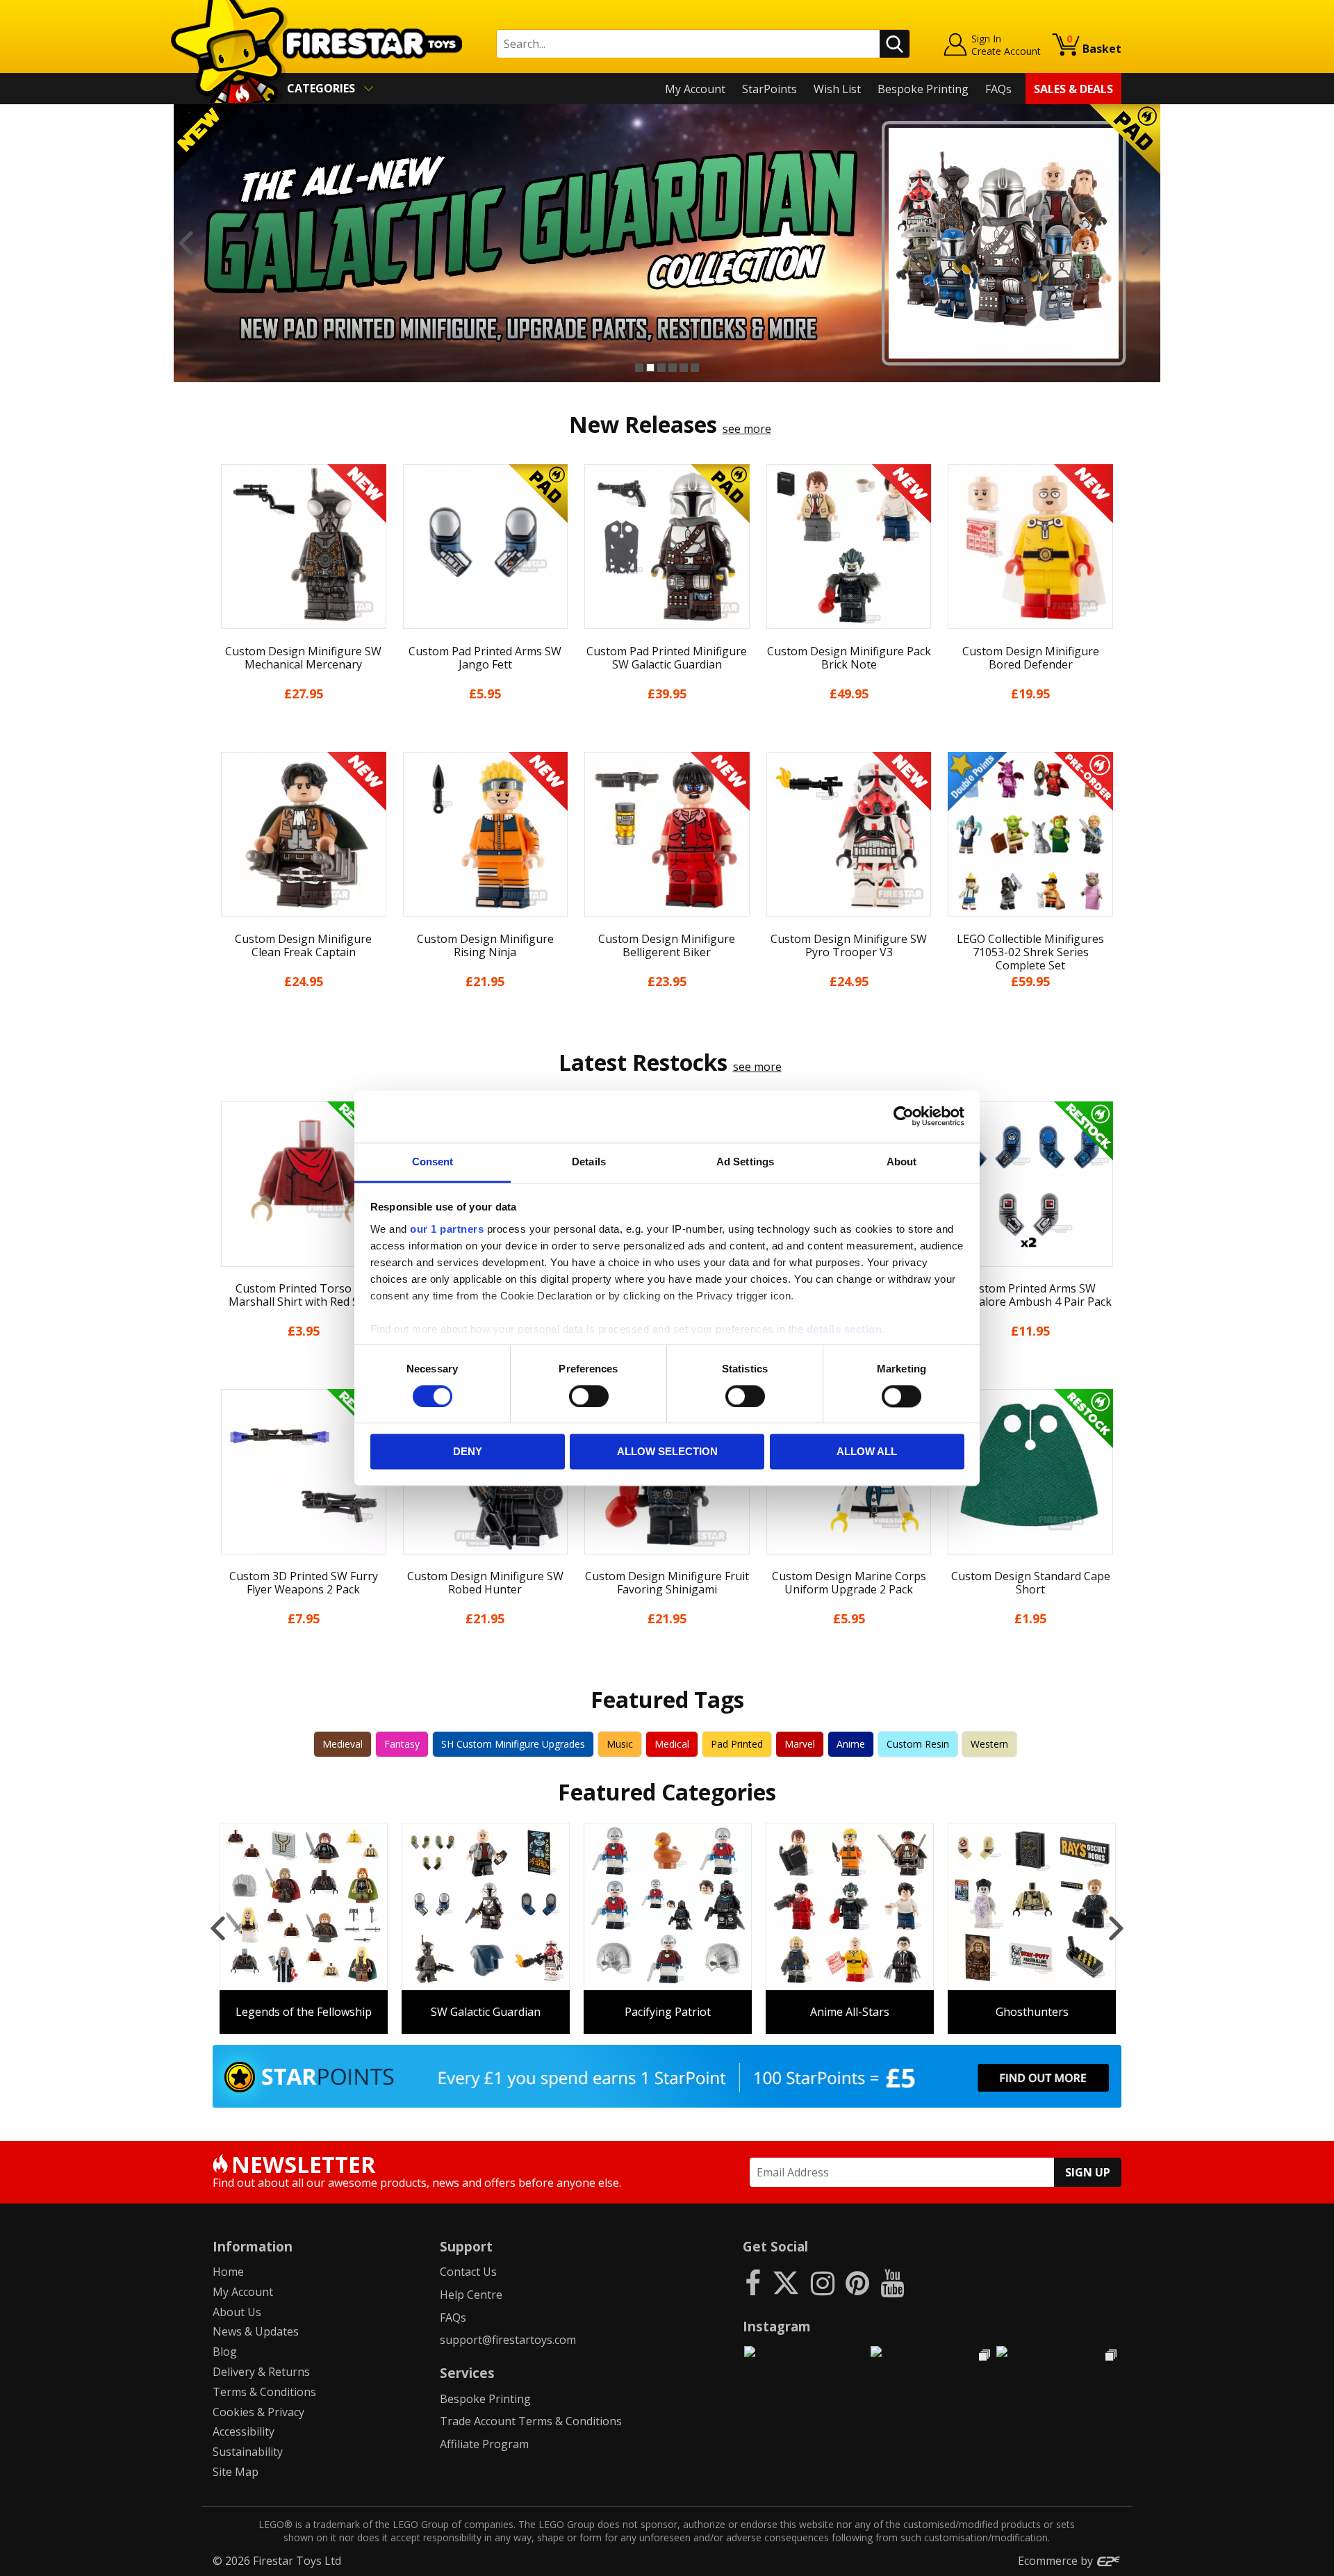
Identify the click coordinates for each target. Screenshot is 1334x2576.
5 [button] (684, 368)
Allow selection (667, 1452)
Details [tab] (589, 1162)
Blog (225, 2352)
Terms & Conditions (264, 2392)
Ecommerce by (1057, 2561)
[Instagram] (823, 2282)
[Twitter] (786, 2282)
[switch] (589, 1396)
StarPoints (769, 89)
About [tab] (902, 1162)
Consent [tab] (433, 1162)
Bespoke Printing (923, 89)
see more (747, 429)
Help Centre (471, 2295)
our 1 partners (447, 1229)
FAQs (998, 89)
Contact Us (468, 2272)
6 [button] (695, 368)
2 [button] (650, 368)
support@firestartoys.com (508, 2340)
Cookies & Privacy (258, 2412)
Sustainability (248, 2452)
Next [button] (1148, 243)
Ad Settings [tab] (745, 1162)
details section (845, 1329)
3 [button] (661, 368)
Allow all (867, 1452)
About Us (237, 2312)
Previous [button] (186, 243)
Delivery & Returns (261, 2372)
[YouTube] (892, 2282)
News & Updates (256, 2331)
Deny (468, 1452)
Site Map (236, 2472)
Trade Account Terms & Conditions (531, 2421)
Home (228, 2272)
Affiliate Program (484, 2444)
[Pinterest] (857, 2282)
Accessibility (244, 2431)
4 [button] (673, 368)
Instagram (777, 2326)
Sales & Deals (1073, 89)
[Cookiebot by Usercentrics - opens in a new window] (904, 1116)
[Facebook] (753, 2282)
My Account (695, 89)
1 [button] (639, 368)
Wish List (837, 89)
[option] (667, 243)
